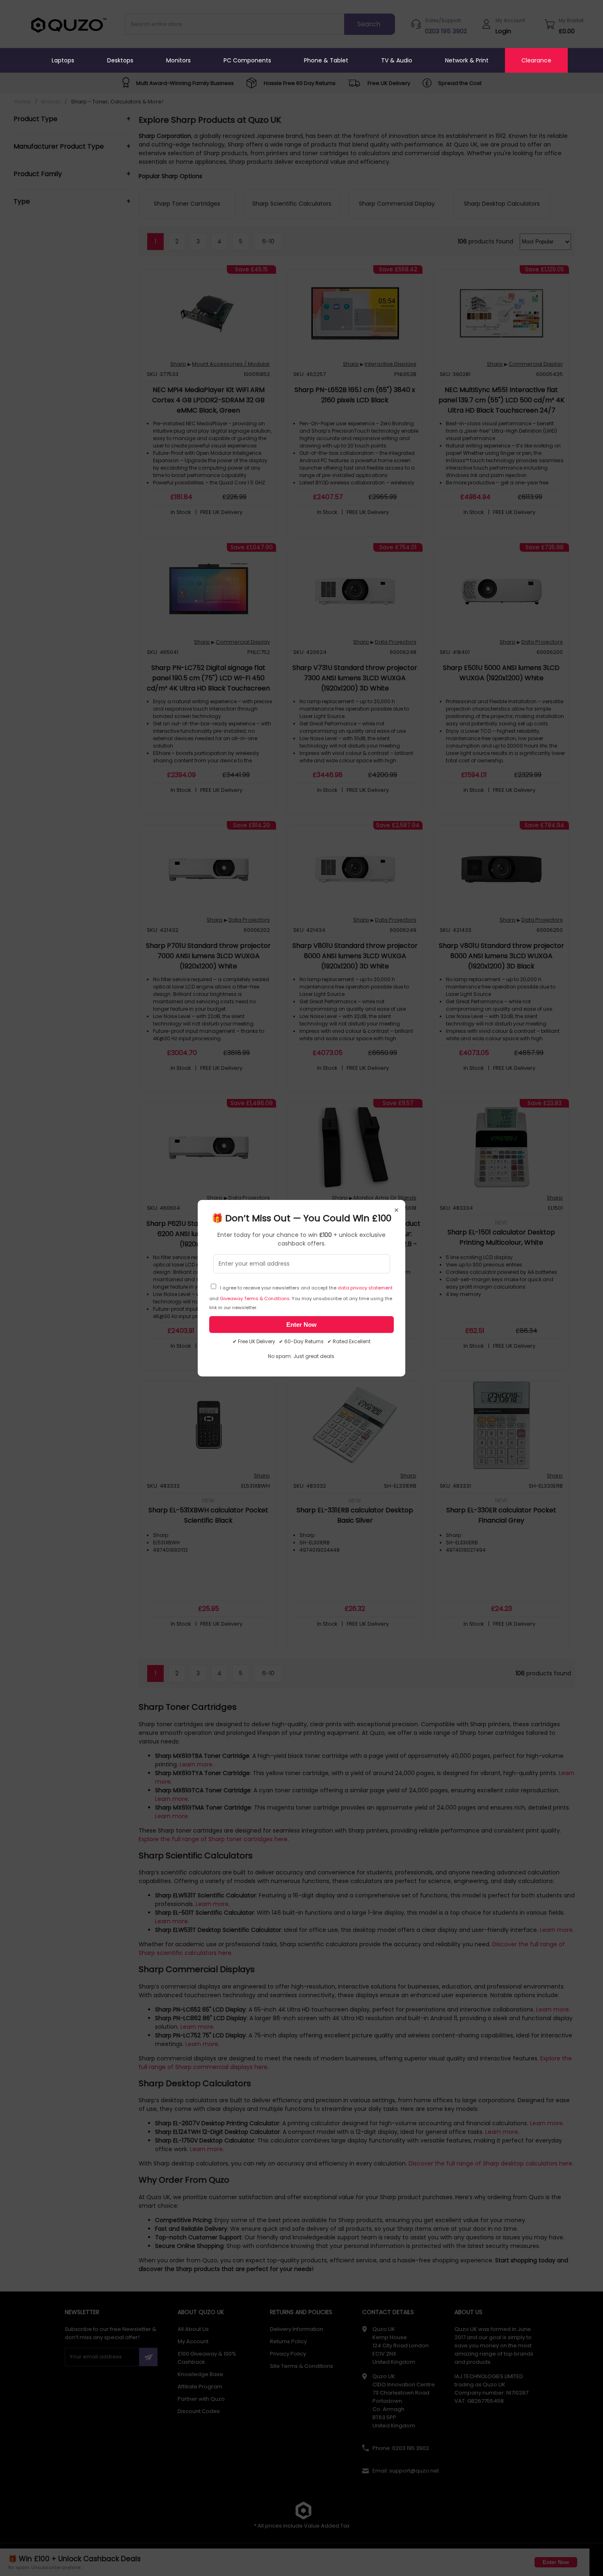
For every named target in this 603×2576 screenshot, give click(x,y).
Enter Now (301, 1325)
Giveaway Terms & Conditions (255, 1298)
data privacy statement (365, 1288)
